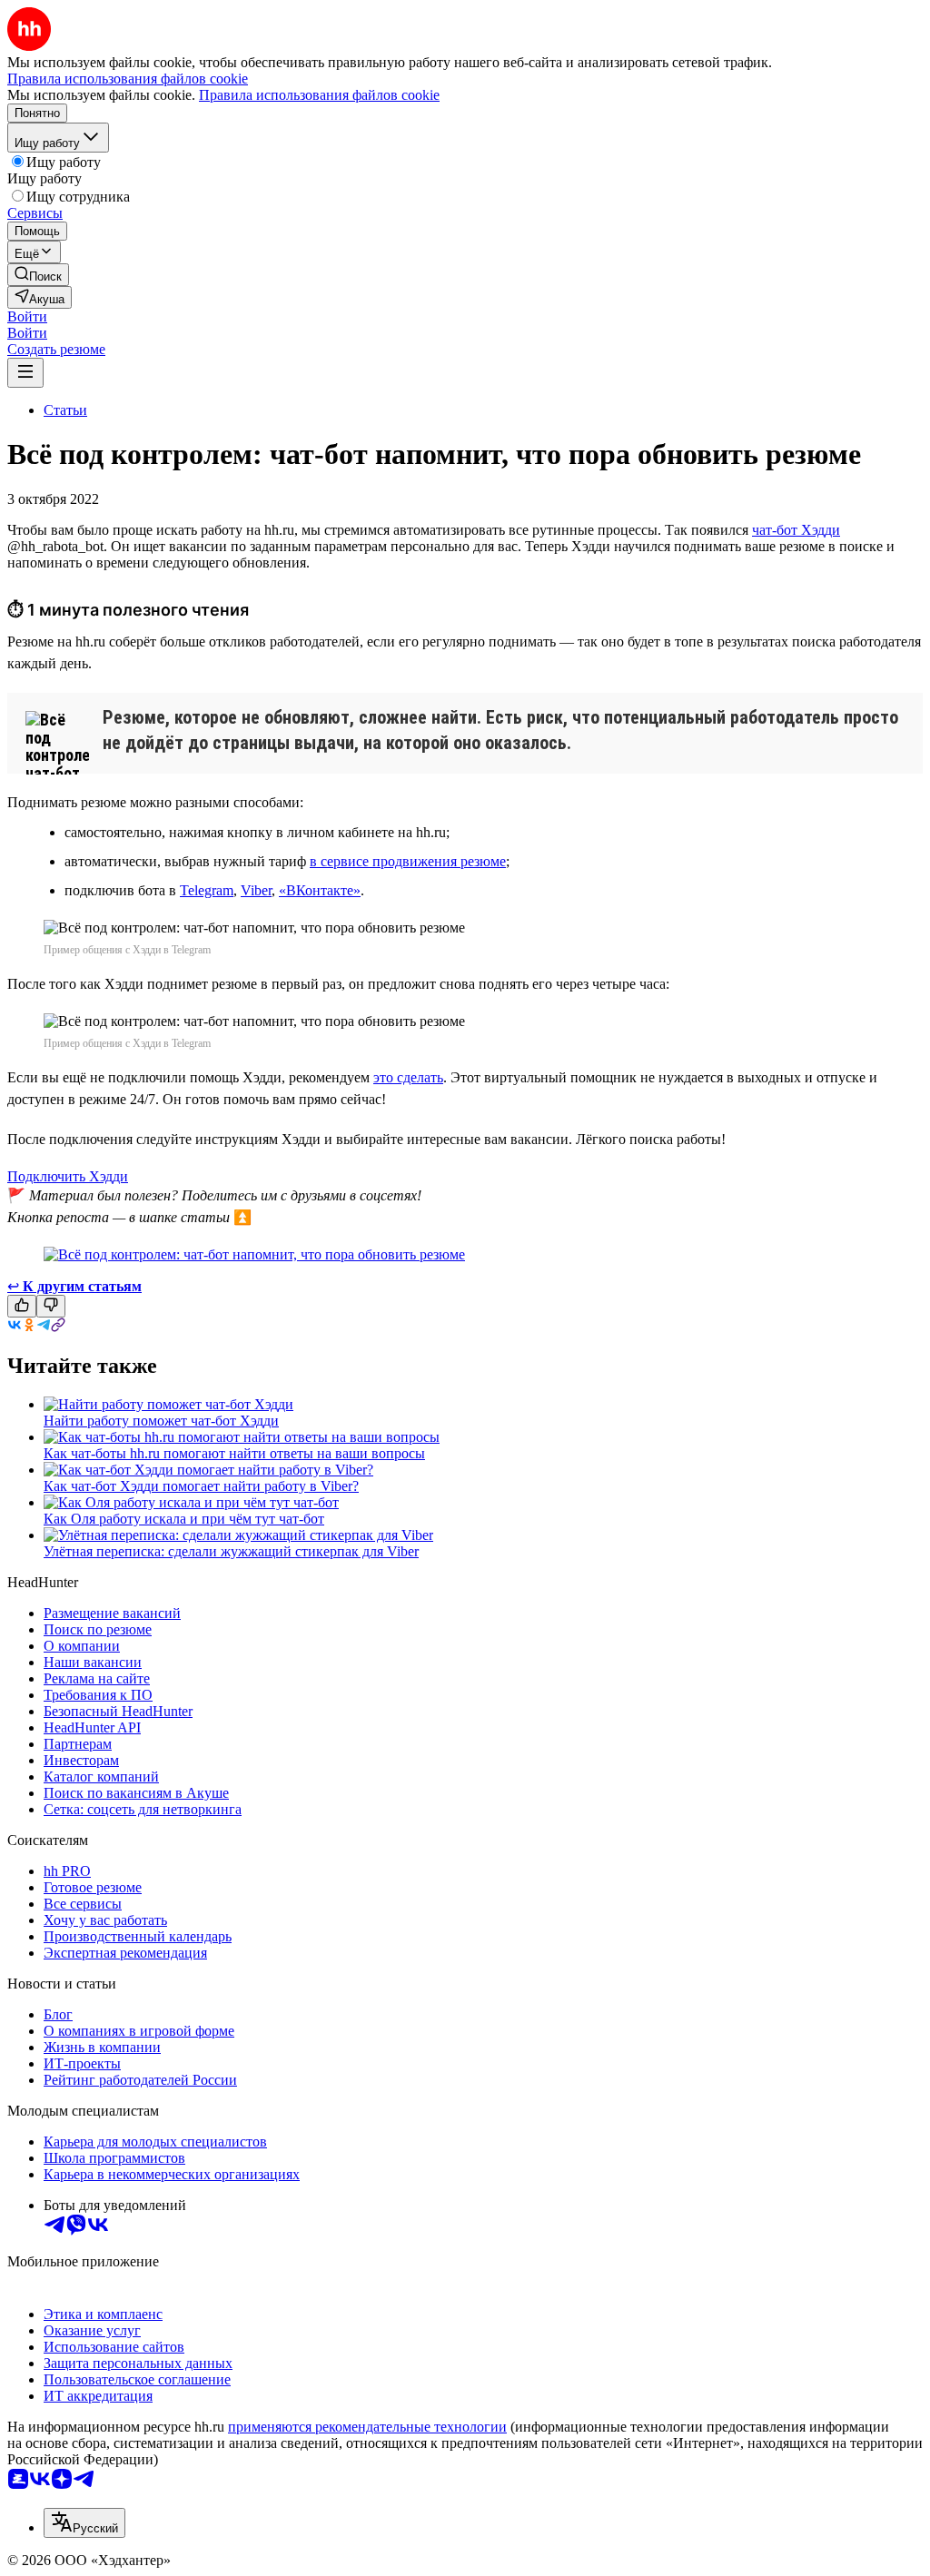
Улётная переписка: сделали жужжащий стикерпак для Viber (231, 1551)
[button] (27, 316)
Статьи (65, 410)
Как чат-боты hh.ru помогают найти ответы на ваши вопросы (234, 1453)
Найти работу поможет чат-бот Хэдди (161, 1421)
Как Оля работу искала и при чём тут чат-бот (184, 1519)
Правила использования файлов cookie (319, 95)
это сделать (408, 1077)
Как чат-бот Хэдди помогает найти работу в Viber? (201, 1486)
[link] (38, 275)
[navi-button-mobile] (25, 373)
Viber (256, 890)
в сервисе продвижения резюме (408, 861)
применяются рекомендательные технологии (367, 2427)
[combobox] (84, 2523)
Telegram (207, 890)
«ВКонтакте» (320, 890)
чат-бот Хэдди (796, 530)
